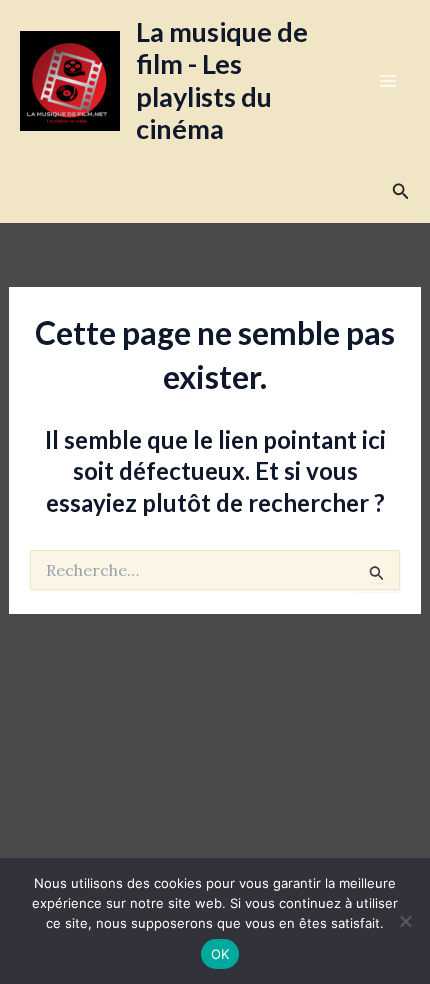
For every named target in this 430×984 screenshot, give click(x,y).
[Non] (405, 921)
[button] (401, 192)
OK (220, 954)
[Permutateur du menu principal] (388, 81)
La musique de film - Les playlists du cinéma (222, 80)
